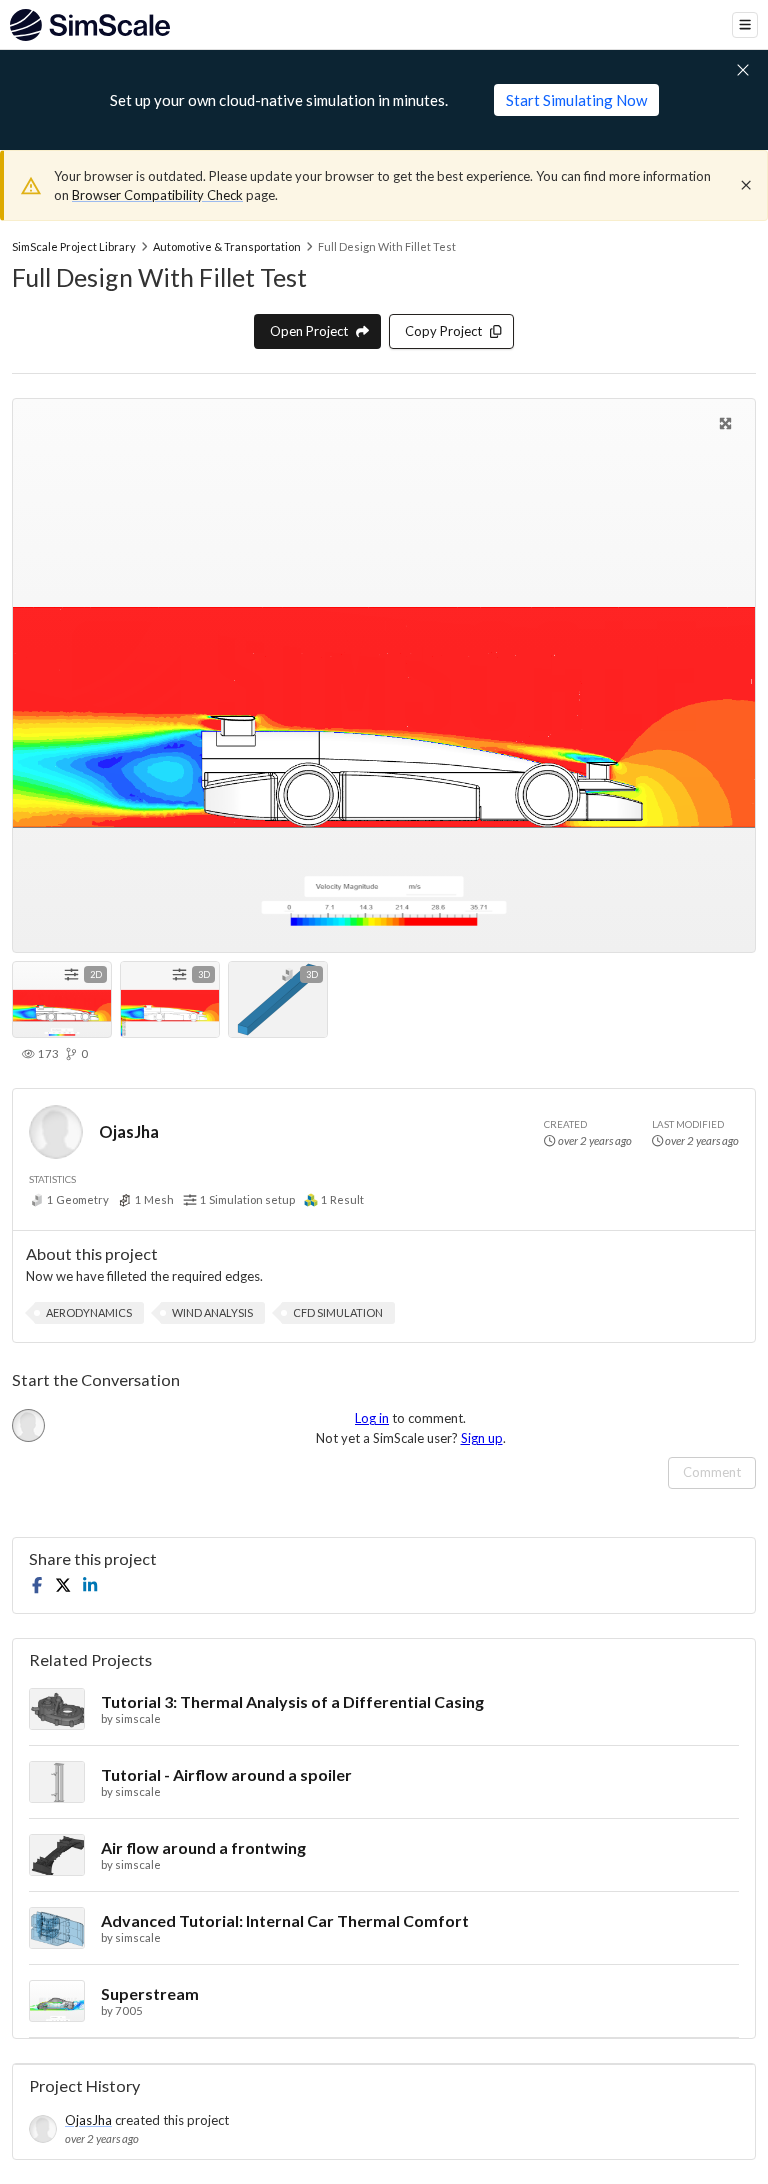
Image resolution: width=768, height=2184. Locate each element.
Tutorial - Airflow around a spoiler (226, 1774)
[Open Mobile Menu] (745, 25)
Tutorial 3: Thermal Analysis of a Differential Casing (292, 1701)
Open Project (309, 331)
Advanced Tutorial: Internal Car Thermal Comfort (285, 1920)
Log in (372, 1418)
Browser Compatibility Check (157, 195)
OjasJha (129, 1131)
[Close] (746, 185)
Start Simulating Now (576, 100)
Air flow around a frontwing (203, 1847)
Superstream (150, 1993)
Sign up (482, 1438)
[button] (89, 1313)
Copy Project (443, 331)
